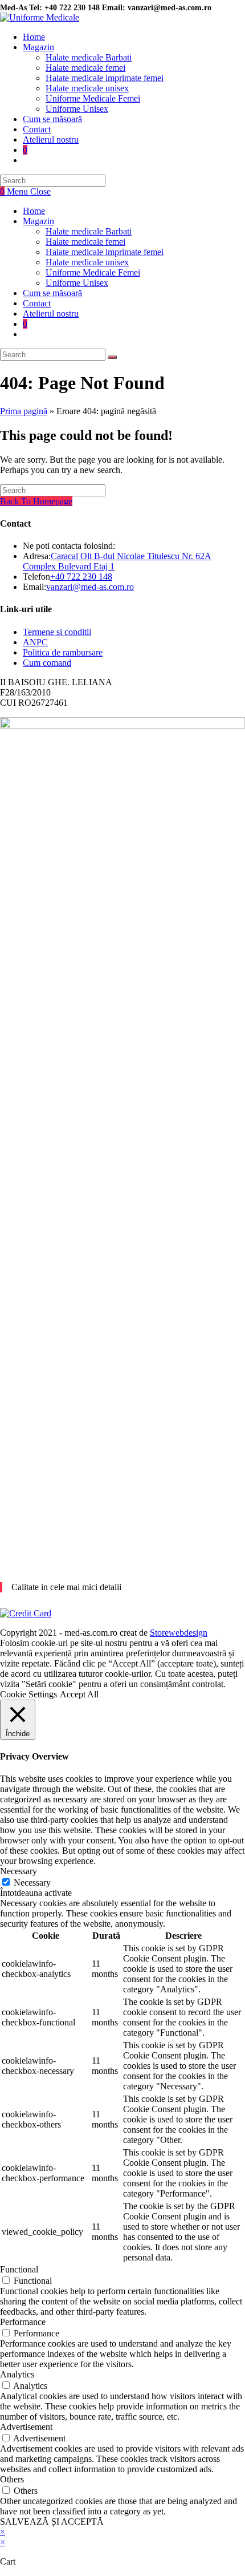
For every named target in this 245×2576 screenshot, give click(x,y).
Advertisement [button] (26, 2427)
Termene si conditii (57, 632)
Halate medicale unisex (87, 262)
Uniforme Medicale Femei (93, 272)
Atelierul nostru (51, 314)
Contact (37, 303)
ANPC (35, 642)
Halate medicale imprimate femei (105, 252)
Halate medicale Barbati (89, 231)
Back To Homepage (36, 501)
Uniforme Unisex (77, 283)
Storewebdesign (179, 1633)
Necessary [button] (19, 1871)
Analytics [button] (17, 2374)
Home (34, 211)
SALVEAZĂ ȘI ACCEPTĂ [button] (52, 2522)
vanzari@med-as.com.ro (90, 587)
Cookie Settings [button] (28, 1694)
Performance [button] (23, 2322)
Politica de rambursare (63, 652)
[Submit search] (112, 357)
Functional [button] (19, 2269)
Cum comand (47, 663)
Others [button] (12, 2479)
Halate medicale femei (85, 242)
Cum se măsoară (52, 293)
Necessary (32, 1883)
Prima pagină (24, 411)
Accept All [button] (79, 1694)
